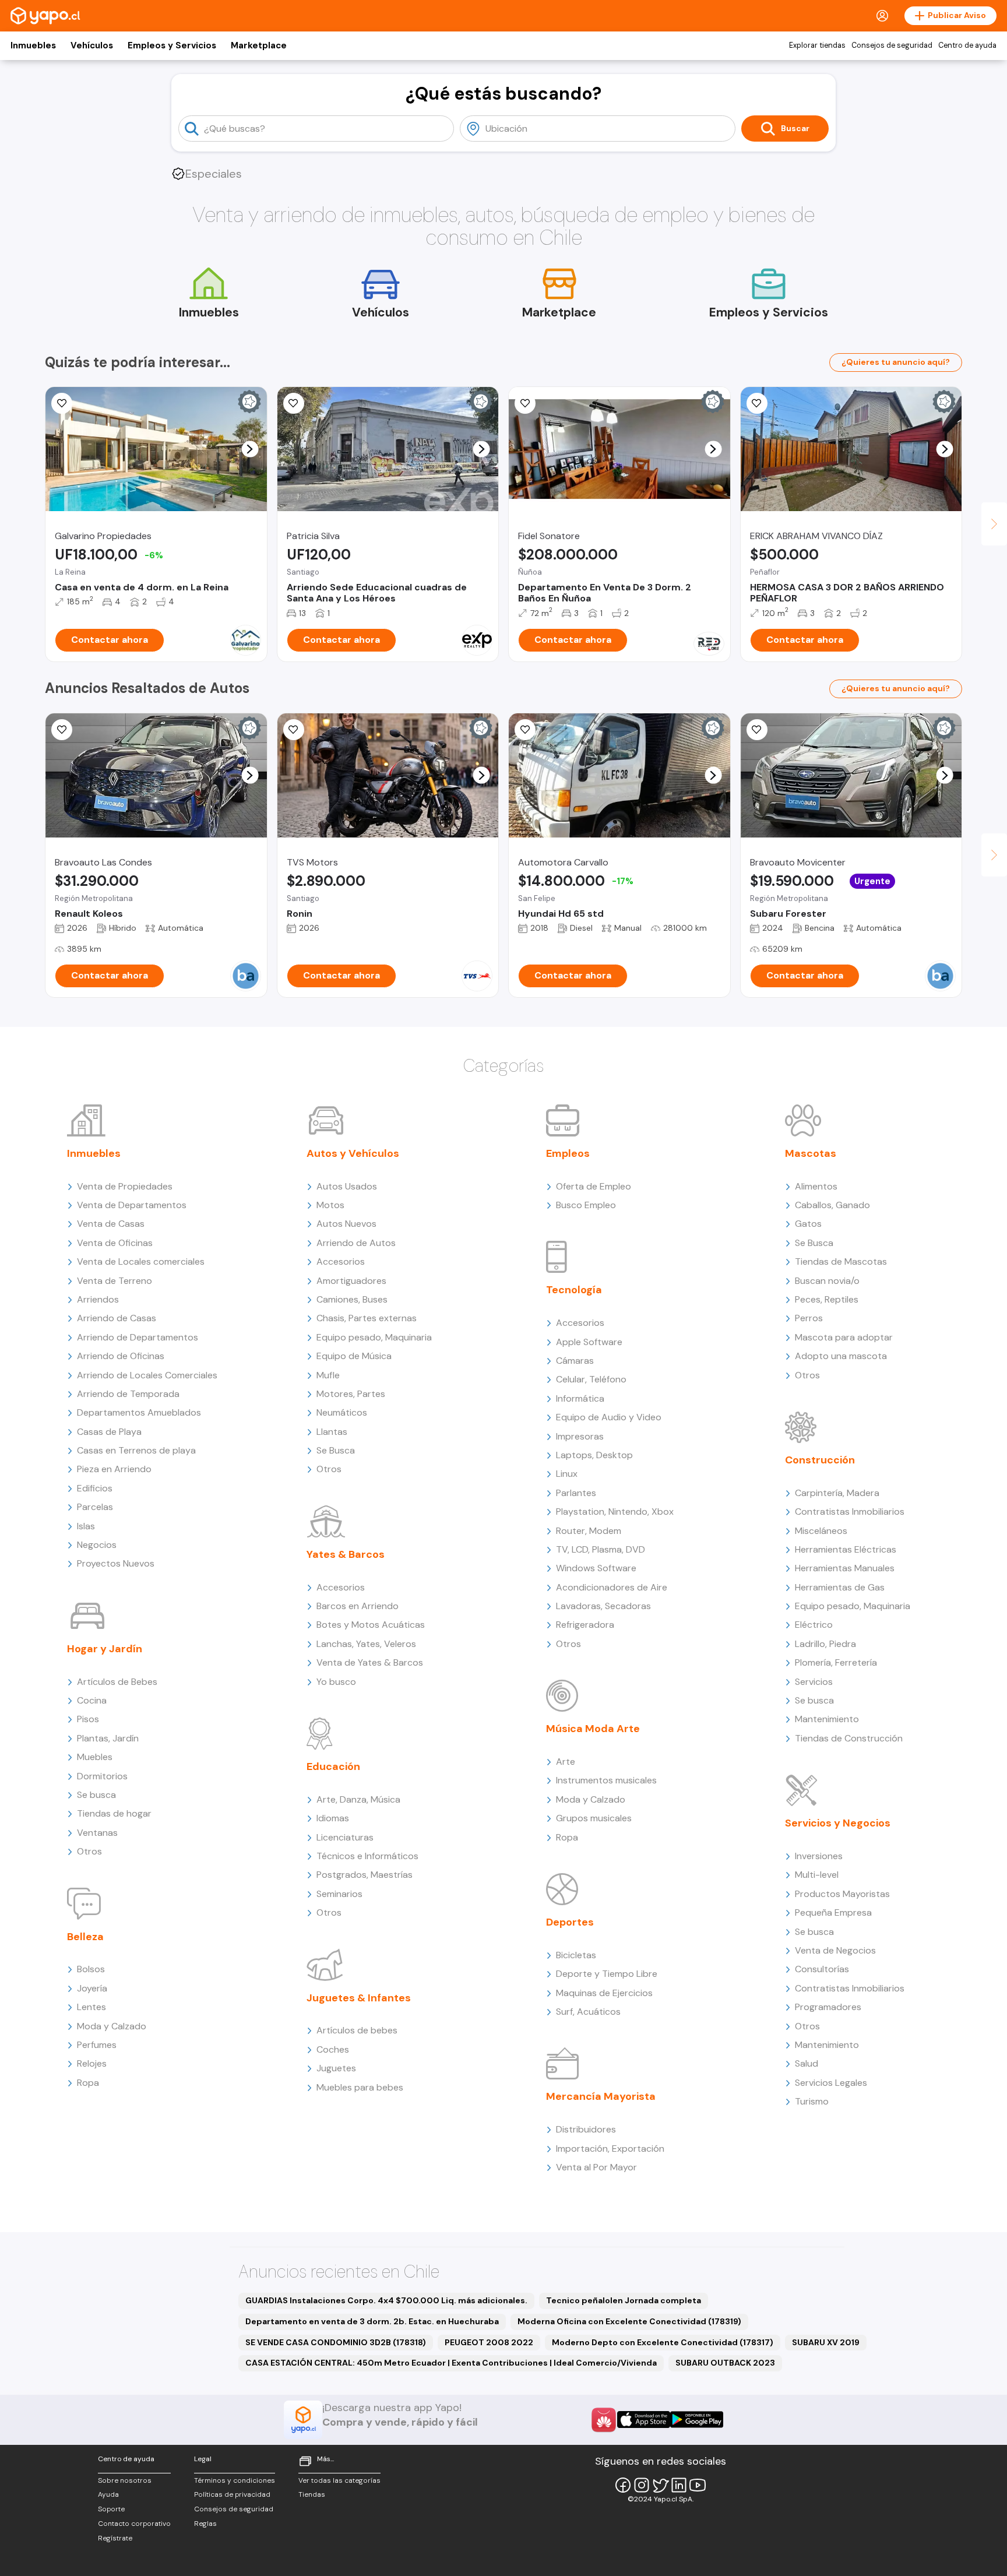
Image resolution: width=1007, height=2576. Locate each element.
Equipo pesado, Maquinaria (374, 1337)
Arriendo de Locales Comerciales (147, 1375)
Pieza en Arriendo (114, 1469)
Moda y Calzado (112, 2026)
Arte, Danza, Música (358, 1799)
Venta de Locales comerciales (141, 1261)
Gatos (808, 1224)
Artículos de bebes (357, 2030)
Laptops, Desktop (594, 1455)
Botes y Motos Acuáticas (371, 1625)
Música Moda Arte (593, 1729)
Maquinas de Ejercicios (604, 1993)
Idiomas (333, 1818)
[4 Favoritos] (757, 403)
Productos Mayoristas (842, 1894)
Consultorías (822, 1969)
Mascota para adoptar (844, 1337)
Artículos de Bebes (117, 1682)
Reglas (205, 2524)
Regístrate (115, 2538)
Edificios (95, 1488)
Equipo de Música (354, 1356)
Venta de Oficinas (115, 1243)
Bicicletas (576, 1955)
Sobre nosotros (125, 2480)
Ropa (88, 2083)
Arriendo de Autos (356, 1243)
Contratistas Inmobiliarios (850, 1512)
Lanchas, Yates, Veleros (366, 1644)
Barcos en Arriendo (358, 1606)
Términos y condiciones (235, 2480)
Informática (580, 1398)
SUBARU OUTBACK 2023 (725, 2363)
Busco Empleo (586, 1205)
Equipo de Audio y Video (609, 1417)
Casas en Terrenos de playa (136, 1450)
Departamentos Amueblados (139, 1412)
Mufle (328, 1375)
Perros (809, 1318)
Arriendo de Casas (117, 1318)
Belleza (85, 1937)
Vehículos (92, 45)
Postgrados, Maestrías (365, 1875)
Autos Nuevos (346, 1224)
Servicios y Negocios (838, 1823)
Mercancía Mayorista (601, 2096)
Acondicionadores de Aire (612, 1587)
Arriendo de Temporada (128, 1394)
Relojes (92, 2063)
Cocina (92, 1700)
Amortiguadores (351, 1281)
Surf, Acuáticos (588, 2012)
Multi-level (817, 1875)
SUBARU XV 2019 (826, 2342)
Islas (86, 1526)
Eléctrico (814, 1625)
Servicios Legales (831, 2083)
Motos (330, 1205)
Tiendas (312, 2494)
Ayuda (108, 2494)
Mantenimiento (827, 1719)
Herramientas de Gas (840, 1587)
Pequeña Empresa (833, 1912)
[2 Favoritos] (294, 730)
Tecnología (574, 1290)
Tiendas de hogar (114, 1813)
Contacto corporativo (134, 2524)
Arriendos (98, 1299)
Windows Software (596, 1568)
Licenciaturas (345, 1837)
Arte (566, 1762)
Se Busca (336, 1450)
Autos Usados (347, 1186)
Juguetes (336, 2068)
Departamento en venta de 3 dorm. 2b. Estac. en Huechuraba (372, 2321)
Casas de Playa (109, 1432)
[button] (250, 449)
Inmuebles (33, 45)
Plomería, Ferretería (836, 1662)
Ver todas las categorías (339, 2480)
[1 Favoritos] (62, 403)
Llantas (332, 1432)
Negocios (97, 1545)
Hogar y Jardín (105, 1649)
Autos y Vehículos (353, 1153)
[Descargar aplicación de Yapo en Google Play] (697, 2420)
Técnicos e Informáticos (367, 1856)
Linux (567, 1474)
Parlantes (576, 1493)
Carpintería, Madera (837, 1493)
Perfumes (97, 2045)
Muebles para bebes (360, 2087)
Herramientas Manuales (845, 1568)
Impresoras (580, 1436)
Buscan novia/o (827, 1281)
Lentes (91, 2007)
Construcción (820, 1460)
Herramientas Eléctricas (846, 1549)
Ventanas (97, 1833)
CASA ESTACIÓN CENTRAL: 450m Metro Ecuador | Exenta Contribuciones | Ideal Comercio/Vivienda (451, 2363)
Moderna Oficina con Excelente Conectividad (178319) (629, 2321)
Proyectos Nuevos (116, 1563)
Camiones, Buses (352, 1299)
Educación (333, 1766)
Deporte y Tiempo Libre (607, 1974)
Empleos (568, 1153)
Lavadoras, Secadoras (603, 1606)
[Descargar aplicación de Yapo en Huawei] (604, 2420)
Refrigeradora (585, 1625)
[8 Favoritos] (525, 403)
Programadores (828, 2007)
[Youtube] (698, 2485)
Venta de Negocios (835, 1950)
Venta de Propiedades (125, 1186)
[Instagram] (642, 2485)
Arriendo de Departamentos (138, 1337)
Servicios (814, 1682)
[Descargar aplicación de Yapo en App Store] (644, 2420)
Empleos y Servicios (172, 45)
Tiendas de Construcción (849, 1738)
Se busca (96, 1795)
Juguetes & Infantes (359, 1998)
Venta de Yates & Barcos (370, 1662)
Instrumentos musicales (606, 1780)
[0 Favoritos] (62, 730)
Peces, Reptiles (827, 1299)
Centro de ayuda (967, 45)
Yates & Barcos (346, 1554)
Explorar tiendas (817, 45)
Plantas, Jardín (108, 1738)
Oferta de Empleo (594, 1186)
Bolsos (91, 1969)
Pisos (88, 1719)
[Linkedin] (679, 2485)
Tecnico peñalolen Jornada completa (624, 2300)
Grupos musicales (594, 1818)
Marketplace (259, 45)
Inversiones (819, 1856)
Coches (333, 2049)
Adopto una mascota (841, 1356)
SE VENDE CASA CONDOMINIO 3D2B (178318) (336, 2342)
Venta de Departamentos (132, 1205)
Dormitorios (102, 1776)
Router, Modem (589, 1531)
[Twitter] (660, 2485)
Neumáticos (342, 1412)
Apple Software (589, 1342)
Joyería (92, 1988)
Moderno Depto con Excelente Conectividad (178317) (663, 2342)
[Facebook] (623, 2485)
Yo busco (336, 1682)
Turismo (812, 2101)
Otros (89, 1851)
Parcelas (95, 1507)
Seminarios (339, 1894)
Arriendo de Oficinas (121, 1356)
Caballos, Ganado (832, 1205)
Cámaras (575, 1361)
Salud (807, 2063)
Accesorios (341, 1261)
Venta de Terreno (115, 1281)
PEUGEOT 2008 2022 (489, 2342)
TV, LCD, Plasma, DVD (601, 1549)
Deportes (570, 1922)
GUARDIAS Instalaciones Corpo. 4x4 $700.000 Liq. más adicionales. (386, 2300)
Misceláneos (821, 1531)
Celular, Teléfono (591, 1379)
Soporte (111, 2509)
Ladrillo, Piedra (825, 1644)
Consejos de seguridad (892, 45)
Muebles (95, 1757)
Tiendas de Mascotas (841, 1261)
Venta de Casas (111, 1224)
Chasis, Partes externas (367, 1318)
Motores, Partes (351, 1394)
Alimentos (816, 1186)
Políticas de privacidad (232, 2494)
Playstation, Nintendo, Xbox (615, 1512)
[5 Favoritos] (294, 403)
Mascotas (811, 1153)
